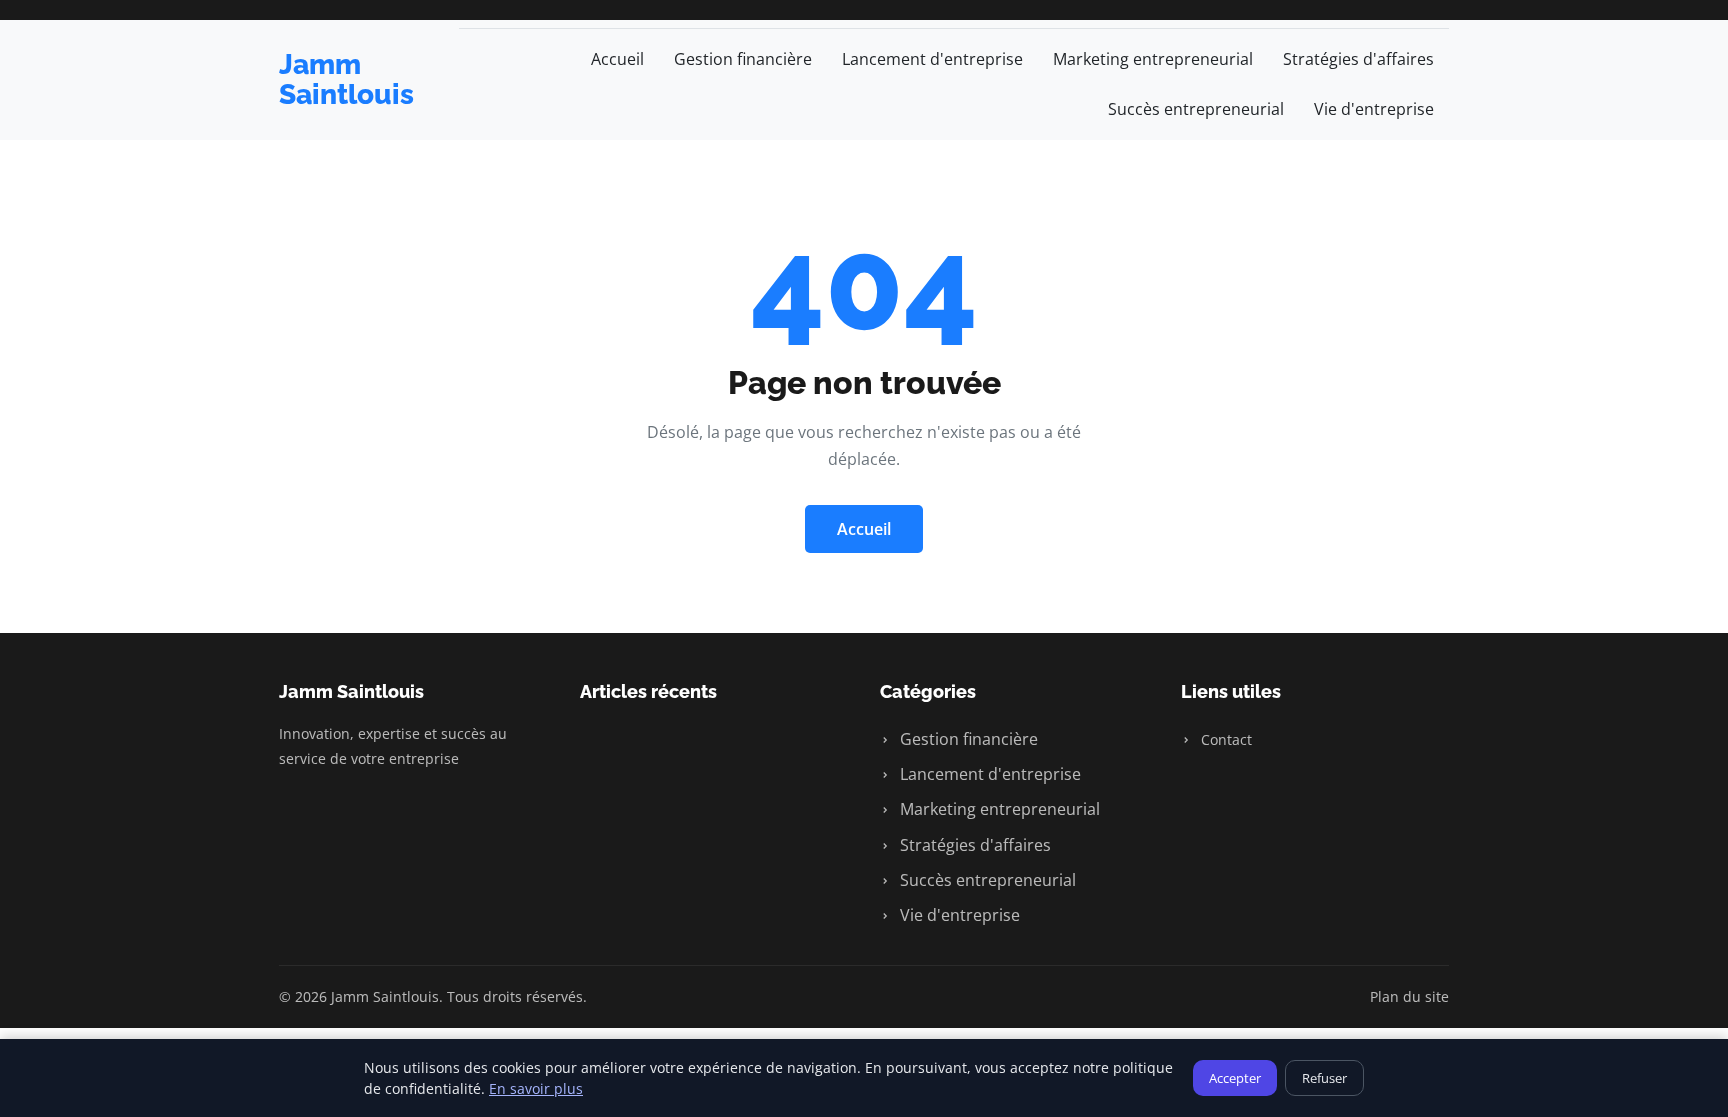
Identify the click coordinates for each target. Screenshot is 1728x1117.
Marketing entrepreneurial (1153, 59)
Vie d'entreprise (1374, 109)
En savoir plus (536, 1088)
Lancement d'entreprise (932, 59)
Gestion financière (743, 59)
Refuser (1324, 1078)
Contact (1224, 739)
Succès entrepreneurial (1196, 109)
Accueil (617, 59)
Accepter (1235, 1078)
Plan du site (1409, 996)
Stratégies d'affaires (1358, 59)
